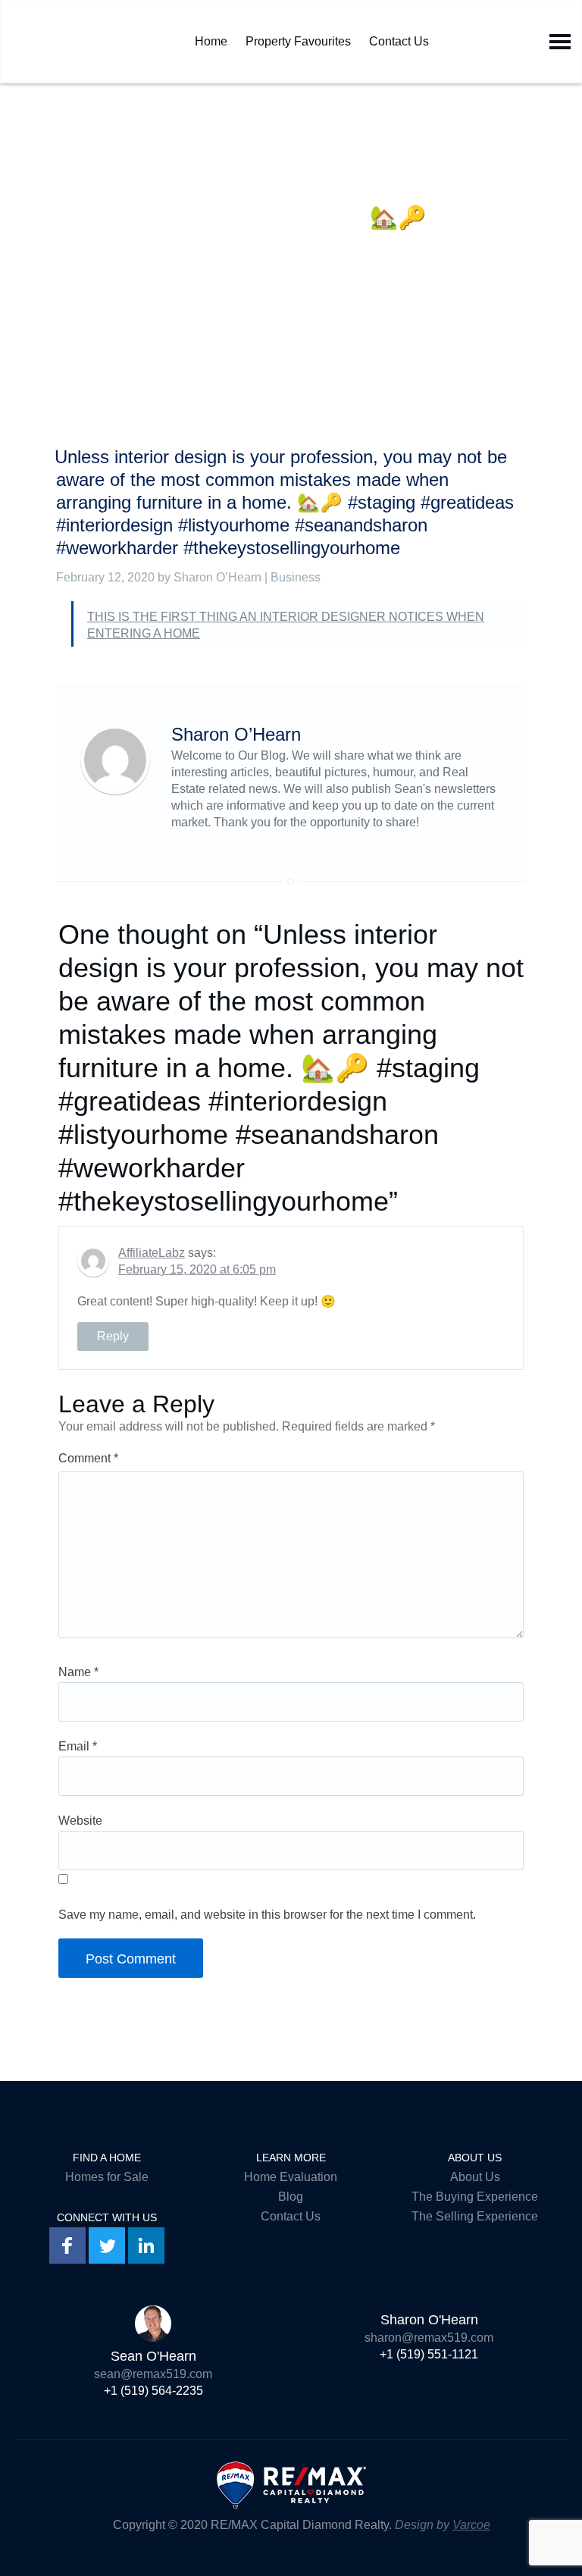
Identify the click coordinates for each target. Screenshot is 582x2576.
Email (78, 1746)
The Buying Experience (475, 2197)
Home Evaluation (291, 2177)
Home (211, 38)
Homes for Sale (107, 2177)
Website (80, 1821)
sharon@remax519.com (429, 2338)
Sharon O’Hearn (217, 577)
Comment (88, 1458)
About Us (475, 2177)
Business (296, 577)
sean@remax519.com (153, 2374)
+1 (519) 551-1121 (429, 2354)
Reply (113, 1336)
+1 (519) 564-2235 (153, 2391)
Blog (291, 2197)
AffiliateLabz (152, 1253)
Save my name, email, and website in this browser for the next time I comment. (267, 1915)
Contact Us (399, 38)
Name (78, 1672)
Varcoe (471, 2525)
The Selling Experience (475, 2216)
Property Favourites (298, 38)
